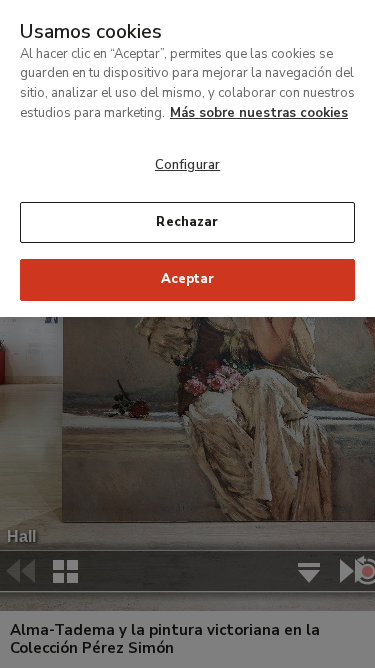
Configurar (187, 165)
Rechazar (187, 222)
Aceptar (188, 279)
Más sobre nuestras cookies (259, 113)
